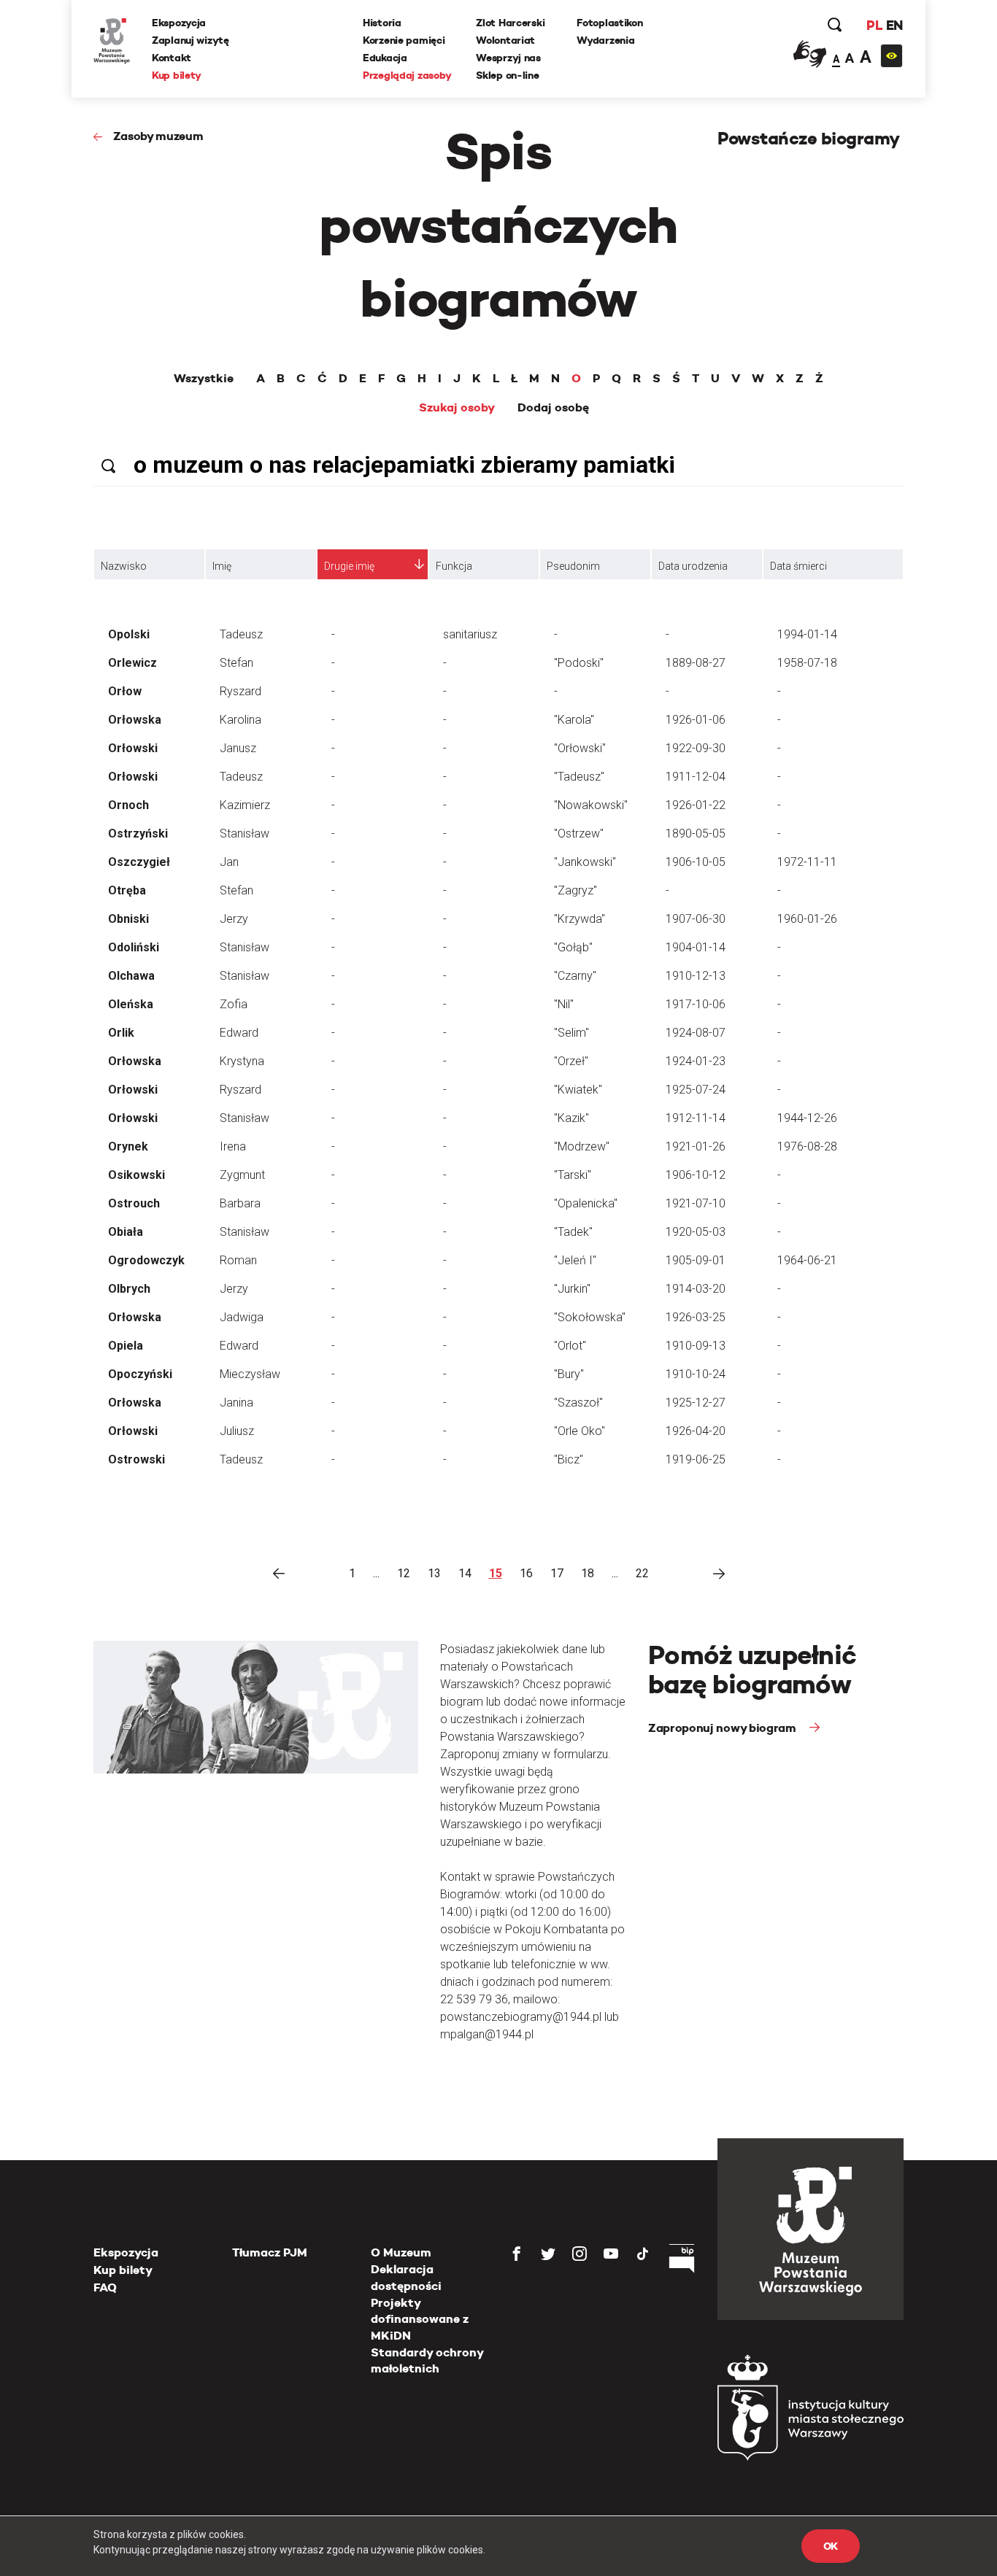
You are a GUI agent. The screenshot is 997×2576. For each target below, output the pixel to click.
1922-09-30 (696, 748)
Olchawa (131, 976)
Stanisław (245, 833)
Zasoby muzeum (158, 136)
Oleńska (131, 1004)
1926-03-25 (696, 1317)
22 (642, 1573)
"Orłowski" (580, 748)
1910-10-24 (696, 1374)
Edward (239, 1033)
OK (831, 2546)
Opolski (129, 634)
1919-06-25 (696, 1459)
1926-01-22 (696, 805)
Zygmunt (242, 1175)
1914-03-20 (696, 1289)
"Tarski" (573, 1175)
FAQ (105, 2287)
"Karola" (574, 720)
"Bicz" (569, 1459)
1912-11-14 (696, 1118)
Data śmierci (798, 566)
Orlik (121, 1033)
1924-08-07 (696, 1033)
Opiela (126, 1346)
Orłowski (133, 748)
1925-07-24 (696, 1090)
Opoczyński (140, 1374)
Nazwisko (124, 566)
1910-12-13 (696, 976)
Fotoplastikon (609, 23)
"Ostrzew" (579, 833)
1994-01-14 (807, 634)
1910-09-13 (696, 1346)
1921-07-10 (696, 1203)
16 (526, 1573)
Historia (382, 23)
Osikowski (136, 1175)
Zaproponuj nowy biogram (723, 1728)
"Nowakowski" (591, 805)
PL (874, 25)
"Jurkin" (572, 1289)
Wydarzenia (605, 40)
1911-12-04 (696, 777)
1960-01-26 (807, 919)
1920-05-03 (696, 1232)
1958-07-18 (807, 663)
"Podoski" (579, 663)
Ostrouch (134, 1203)
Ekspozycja (179, 23)
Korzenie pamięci (404, 40)
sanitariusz (470, 634)
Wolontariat (505, 40)
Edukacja (385, 58)
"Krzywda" (580, 919)
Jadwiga (242, 1317)
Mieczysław (250, 1374)
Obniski (128, 919)
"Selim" (571, 1033)
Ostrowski (136, 1459)
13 (434, 1573)
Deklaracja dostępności (406, 2277)
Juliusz (237, 1431)
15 (496, 1573)
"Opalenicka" (586, 1203)
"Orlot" (570, 1346)
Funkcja (454, 566)
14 (465, 1573)
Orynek (128, 1146)
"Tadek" (573, 1232)
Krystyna (242, 1061)
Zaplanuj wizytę (190, 40)
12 (404, 1573)
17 (557, 1573)
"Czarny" (575, 976)
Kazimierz (245, 805)
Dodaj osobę (553, 408)
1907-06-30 (696, 919)
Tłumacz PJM (270, 2252)
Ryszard (240, 691)
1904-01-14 (696, 947)
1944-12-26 (807, 1118)
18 (588, 1573)
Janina (236, 1403)
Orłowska (135, 720)
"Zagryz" (576, 890)
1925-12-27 (696, 1403)
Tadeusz (241, 634)
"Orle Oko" (580, 1431)
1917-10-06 (696, 1004)
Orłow (125, 691)
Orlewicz (132, 663)
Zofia (234, 1004)
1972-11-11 (807, 862)
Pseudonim (573, 566)
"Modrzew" (582, 1146)
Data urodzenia (693, 566)
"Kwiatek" (578, 1090)
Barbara (240, 1203)
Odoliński (134, 947)
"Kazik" (571, 1118)
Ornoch (128, 805)
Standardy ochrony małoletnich (427, 2360)
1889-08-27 (696, 663)
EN (894, 25)
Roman (238, 1260)
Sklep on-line (507, 75)
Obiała (126, 1232)
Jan (229, 862)
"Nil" (564, 1004)
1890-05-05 (696, 833)
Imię (222, 566)
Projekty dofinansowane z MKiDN (420, 2319)
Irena (233, 1146)
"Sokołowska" (590, 1317)
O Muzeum (401, 2252)
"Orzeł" (571, 1061)
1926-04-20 (696, 1431)
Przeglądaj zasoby (407, 75)
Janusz (238, 748)
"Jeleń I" (575, 1260)
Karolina (240, 720)
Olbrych (129, 1289)
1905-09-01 (696, 1260)
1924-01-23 (696, 1061)
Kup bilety (177, 75)
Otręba (127, 890)
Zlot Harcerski (510, 23)
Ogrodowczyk (146, 1260)
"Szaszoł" (578, 1403)
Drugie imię (349, 566)
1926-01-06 (696, 720)
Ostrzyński (138, 833)
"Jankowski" (585, 862)
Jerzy (234, 919)
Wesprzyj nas (508, 58)
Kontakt (172, 58)
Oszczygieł (139, 862)
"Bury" (569, 1374)
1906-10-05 (696, 862)
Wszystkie (204, 379)
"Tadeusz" (579, 777)
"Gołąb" (573, 947)
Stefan (236, 663)
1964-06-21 (807, 1260)
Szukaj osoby (457, 408)
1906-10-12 (696, 1175)
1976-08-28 (807, 1146)
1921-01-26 (696, 1146)
